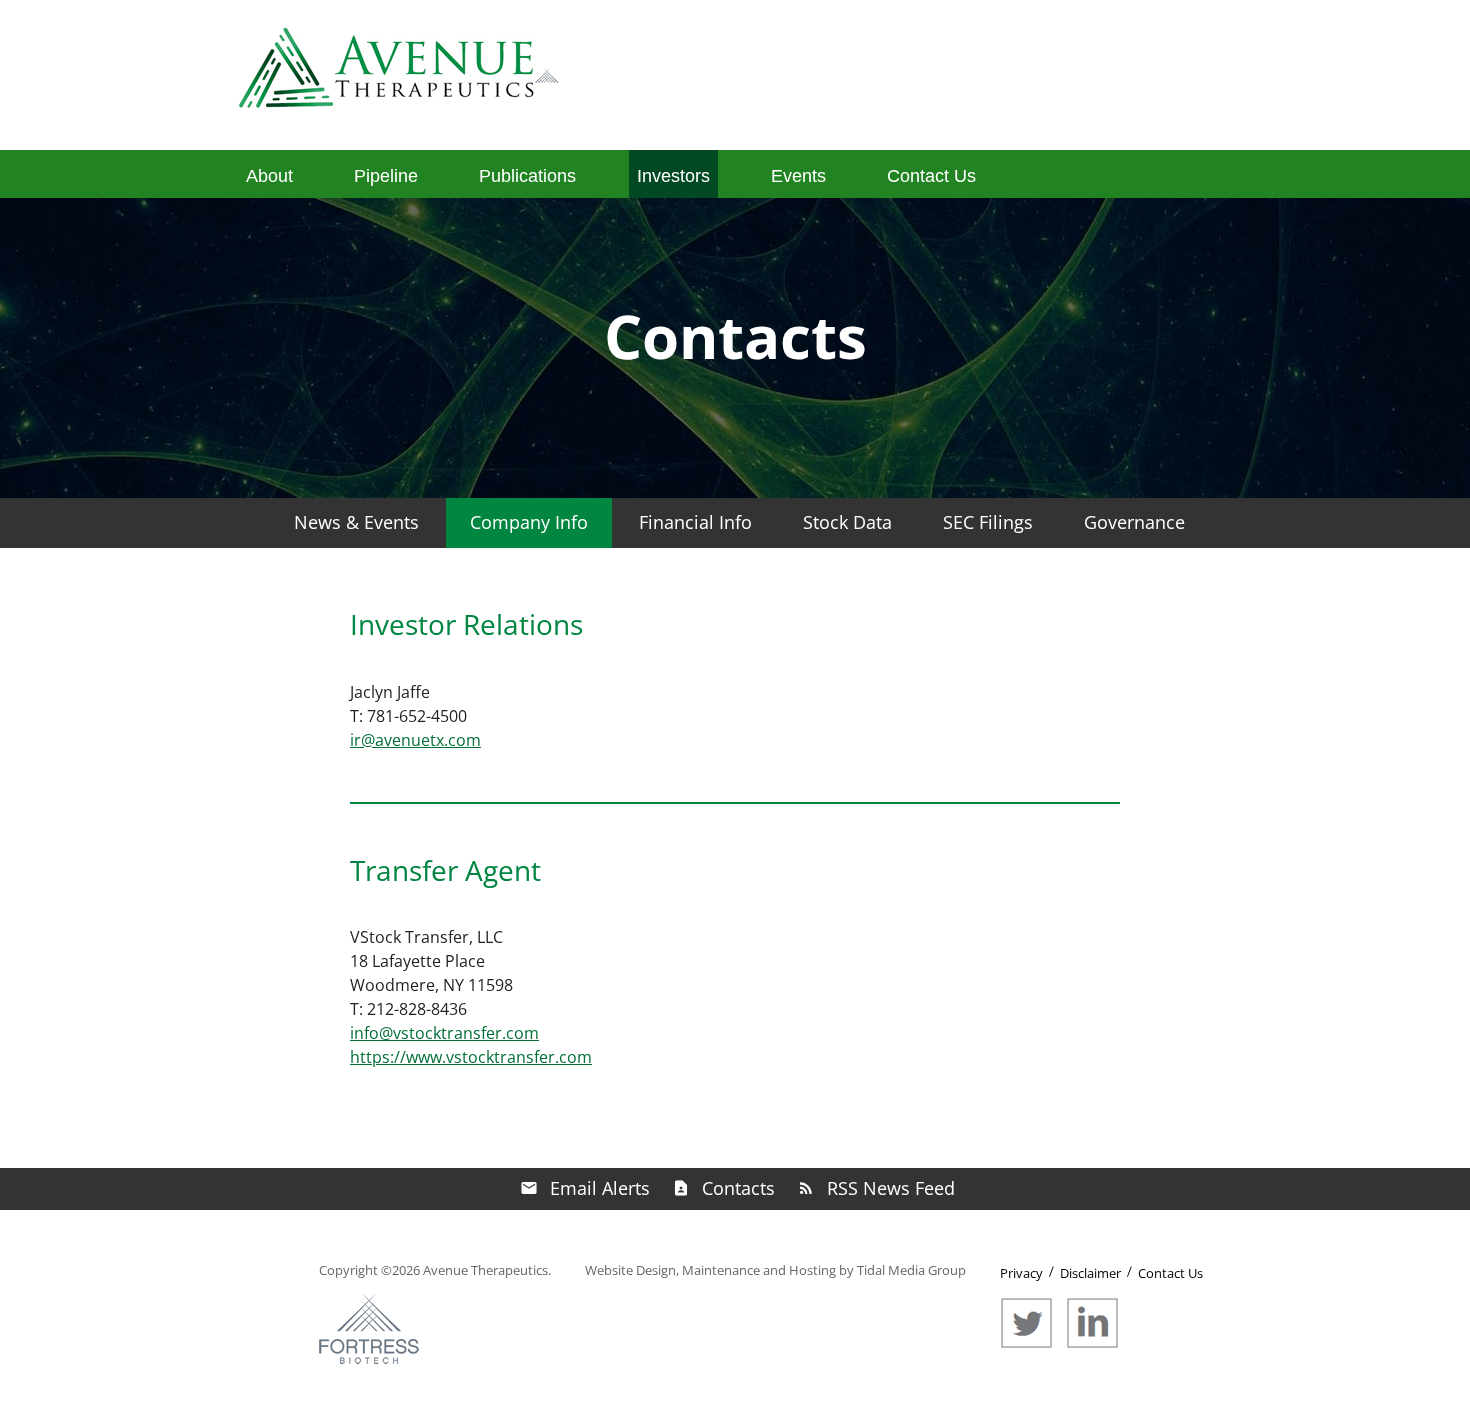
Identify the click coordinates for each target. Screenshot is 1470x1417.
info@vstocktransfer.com (444, 1033)
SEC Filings (988, 522)
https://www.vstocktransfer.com (471, 1057)
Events (798, 176)
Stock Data (847, 522)
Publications (527, 176)
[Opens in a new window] (1031, 1343)
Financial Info (695, 522)
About (269, 176)
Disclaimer (1090, 1273)
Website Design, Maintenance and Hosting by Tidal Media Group (775, 1270)
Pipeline (386, 176)
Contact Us (931, 176)
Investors (673, 176)
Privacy (1021, 1273)
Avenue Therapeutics (485, 1270)
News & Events (356, 522)
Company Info (529, 522)
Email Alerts (600, 1188)
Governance (1134, 522)
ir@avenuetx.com (415, 740)
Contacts (738, 1188)
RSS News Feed (891, 1188)
